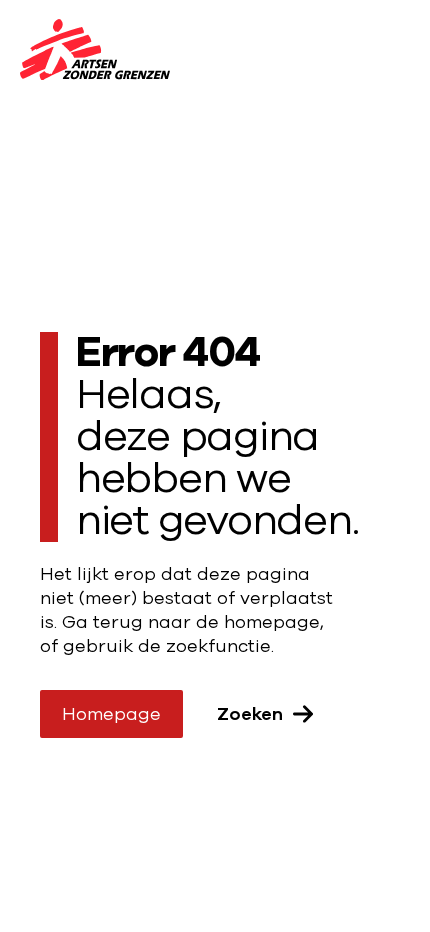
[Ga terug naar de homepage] (95, 53)
